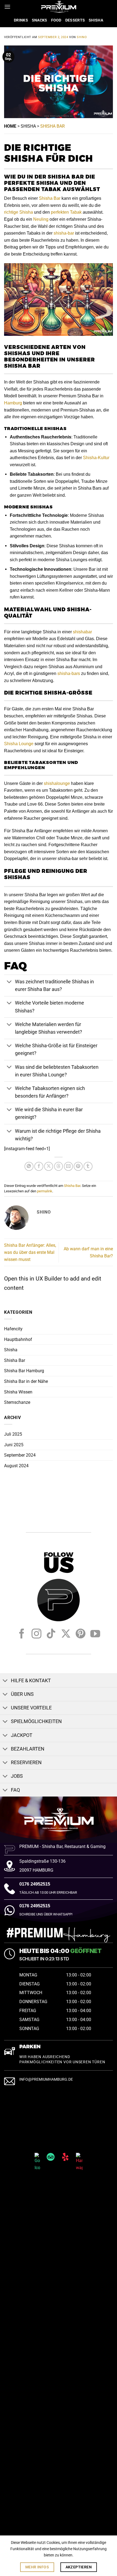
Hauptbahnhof (18, 1339)
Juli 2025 (13, 1434)
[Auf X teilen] (49, 1166)
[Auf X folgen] (66, 1634)
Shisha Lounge (19, 744)
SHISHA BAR (53, 126)
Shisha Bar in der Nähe (26, 1381)
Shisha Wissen (18, 1392)
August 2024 (16, 1466)
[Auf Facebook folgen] (22, 1634)
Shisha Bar (50, 198)
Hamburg (13, 403)
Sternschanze (17, 1402)
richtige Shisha (19, 212)
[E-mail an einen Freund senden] (68, 1166)
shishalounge (57, 783)
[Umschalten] (9, 982)
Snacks (40, 20)
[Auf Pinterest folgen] (81, 1634)
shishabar (82, 632)
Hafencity (13, 1329)
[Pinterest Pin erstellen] (78, 1166)
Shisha (96, 20)
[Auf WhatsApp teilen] (29, 1166)
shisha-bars (69, 673)
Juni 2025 (14, 1445)
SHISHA (28, 126)
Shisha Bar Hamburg (24, 1371)
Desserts (75, 20)
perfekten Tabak (66, 212)
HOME (10, 126)
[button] (7, 7)
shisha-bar (64, 233)
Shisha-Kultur (96, 458)
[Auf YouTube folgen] (95, 1634)
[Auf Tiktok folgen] (51, 1634)
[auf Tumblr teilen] (88, 1166)
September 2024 (20, 1455)
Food (56, 20)
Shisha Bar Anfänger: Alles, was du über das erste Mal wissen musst (30, 1252)
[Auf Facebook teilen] (39, 1166)
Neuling (41, 219)
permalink (45, 1191)
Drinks (21, 20)
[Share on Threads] (59, 1166)
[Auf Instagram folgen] (36, 1634)
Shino (82, 37)
